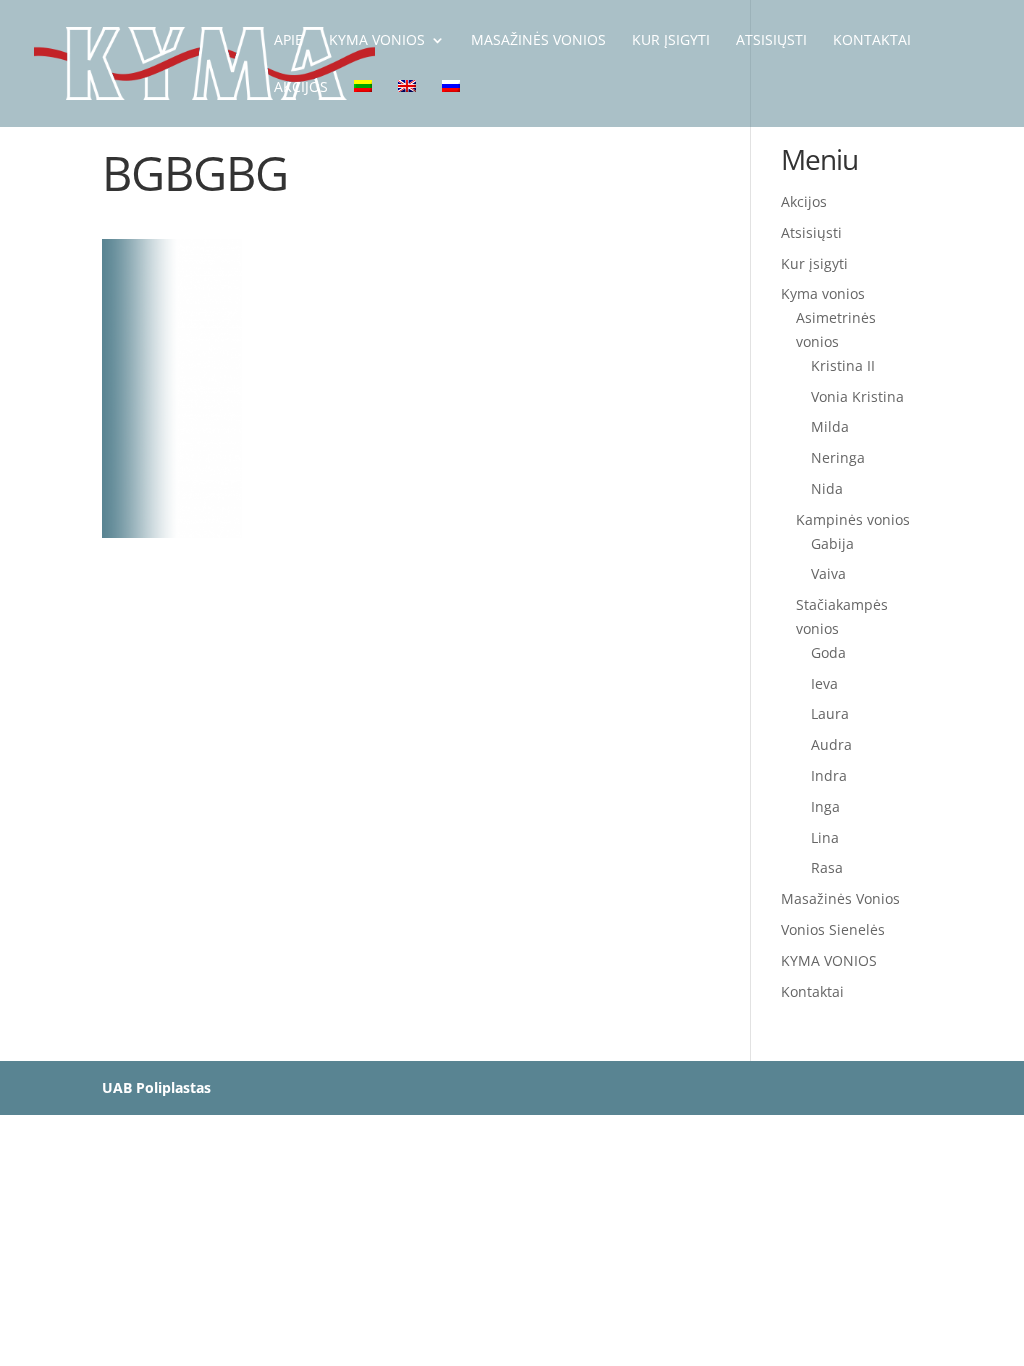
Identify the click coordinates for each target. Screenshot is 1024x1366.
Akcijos (804, 201)
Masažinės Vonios (538, 41)
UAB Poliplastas (156, 1087)
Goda (828, 652)
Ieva (824, 683)
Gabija (832, 543)
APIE (288, 41)
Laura (830, 713)
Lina (825, 837)
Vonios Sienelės (833, 929)
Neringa (838, 457)
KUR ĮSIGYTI (671, 41)
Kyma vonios (823, 293)
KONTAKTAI (872, 41)
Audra (831, 744)
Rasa (827, 867)
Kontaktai (812, 991)
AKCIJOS (301, 88)
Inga (825, 806)
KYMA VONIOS (377, 41)
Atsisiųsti (811, 232)
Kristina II (843, 365)
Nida (827, 488)
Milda (830, 426)
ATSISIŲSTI (771, 41)
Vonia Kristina (857, 396)
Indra (829, 775)
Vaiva (828, 573)
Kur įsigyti (814, 263)
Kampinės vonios (853, 519)
